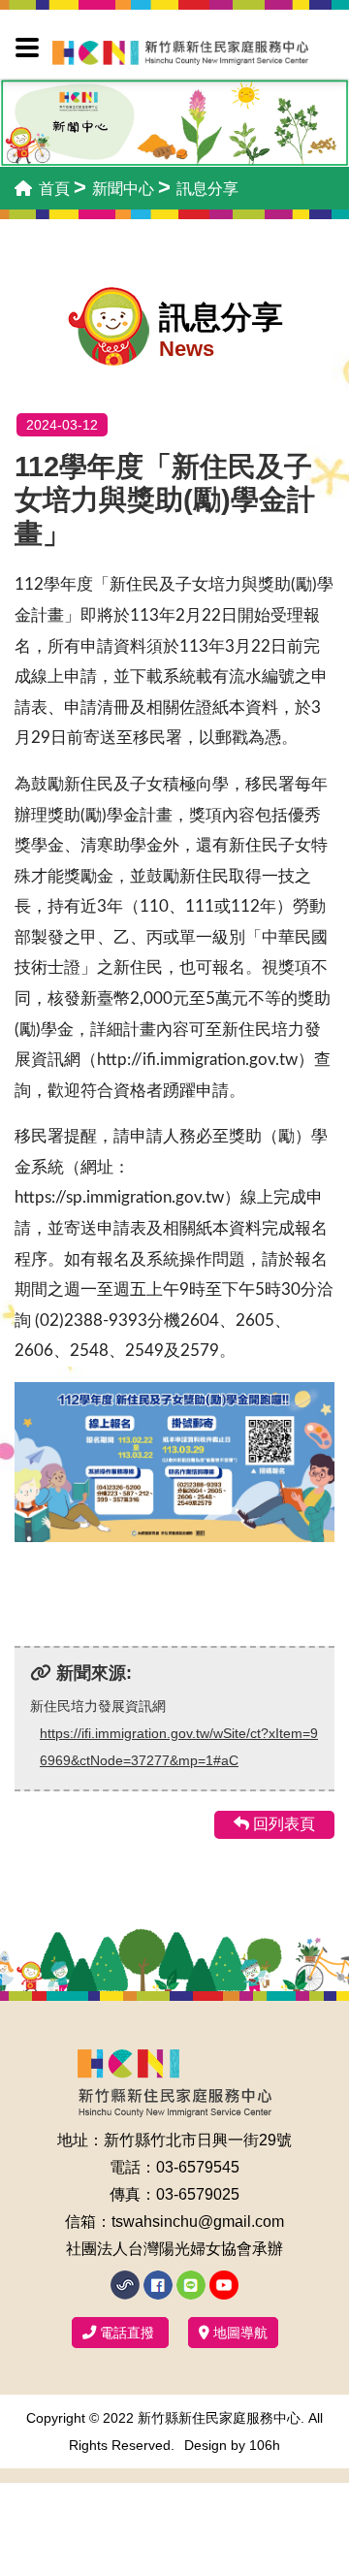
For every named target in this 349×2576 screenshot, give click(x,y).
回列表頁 (282, 1824)
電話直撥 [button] (127, 2333)
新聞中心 (123, 189)
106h (265, 2445)
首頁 (52, 189)
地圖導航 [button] (238, 2333)
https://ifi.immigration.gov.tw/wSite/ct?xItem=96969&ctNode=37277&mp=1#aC (179, 1747)
